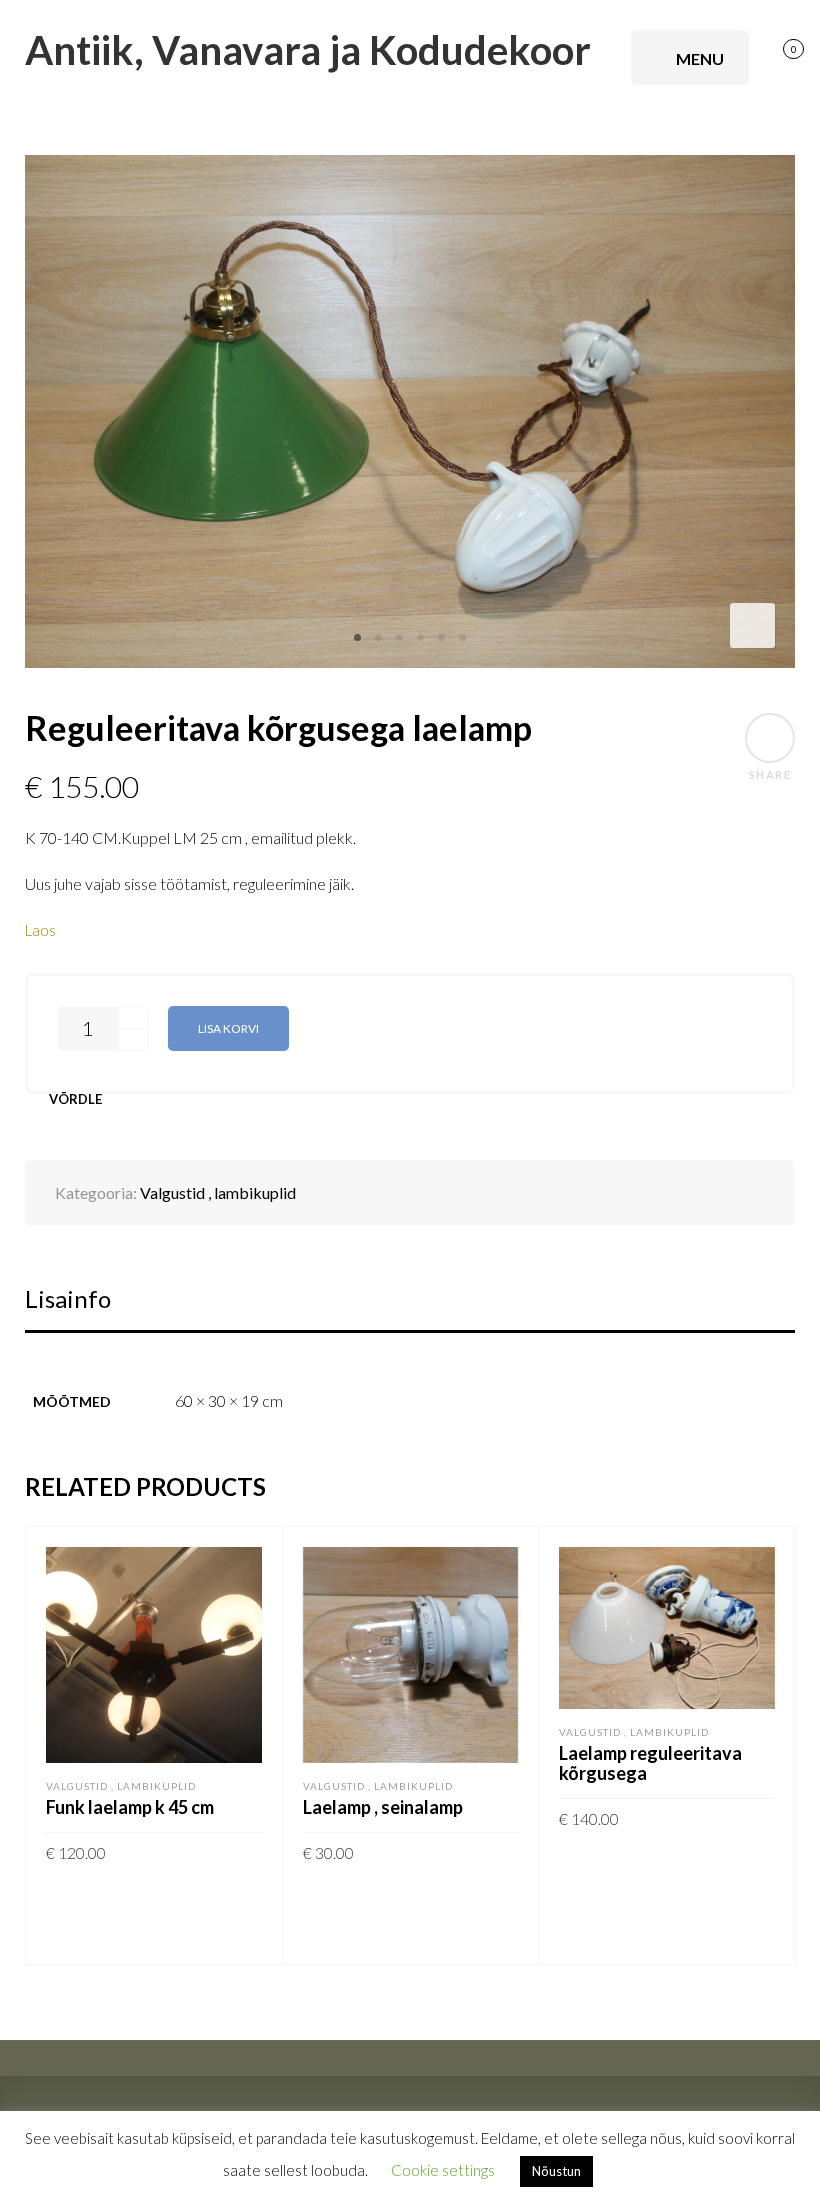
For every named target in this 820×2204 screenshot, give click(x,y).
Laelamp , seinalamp (383, 1807)
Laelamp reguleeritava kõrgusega (650, 1763)
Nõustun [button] (556, 2171)
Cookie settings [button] (443, 2170)
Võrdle (75, 1099)
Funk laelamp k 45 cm (130, 1807)
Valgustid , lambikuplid (218, 1192)
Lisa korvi (228, 1028)
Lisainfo (68, 1298)
